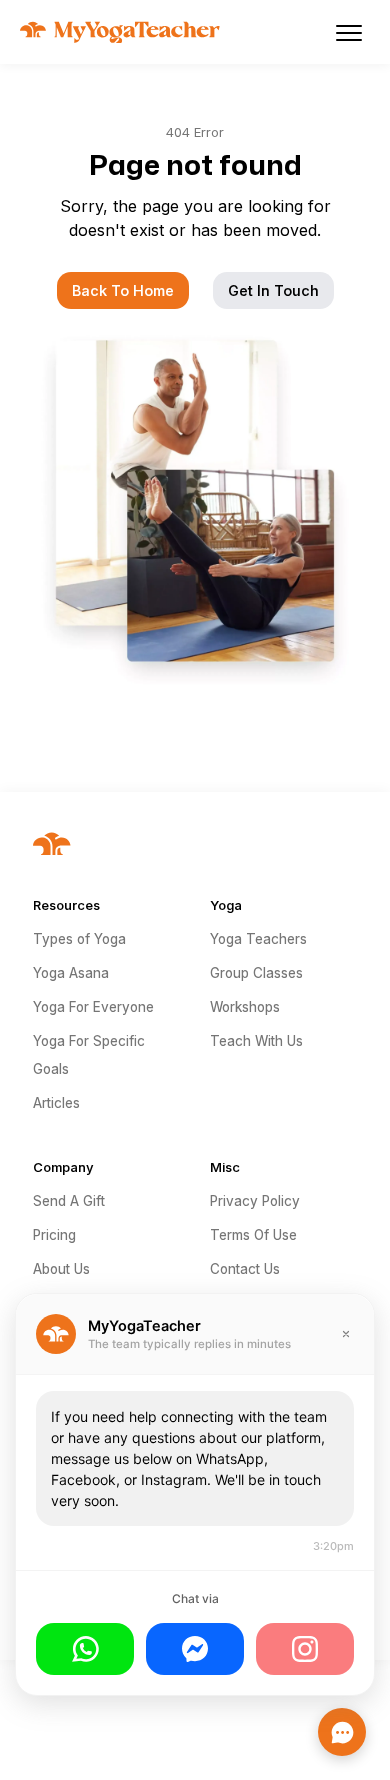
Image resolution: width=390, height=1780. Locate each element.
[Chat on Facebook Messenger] (195, 1649)
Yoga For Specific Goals (89, 1055)
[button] (349, 32)
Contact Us (245, 1269)
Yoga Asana (71, 973)
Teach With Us (256, 1041)
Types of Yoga (79, 939)
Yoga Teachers (258, 939)
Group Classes (256, 973)
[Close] (346, 1334)
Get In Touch (273, 290)
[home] (115, 32)
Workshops (245, 1007)
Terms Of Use (253, 1235)
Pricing (54, 1235)
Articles (56, 1103)
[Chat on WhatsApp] (85, 1649)
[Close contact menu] (342, 1732)
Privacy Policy (255, 1201)
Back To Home (123, 290)
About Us (61, 1269)
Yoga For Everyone (93, 1007)
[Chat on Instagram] (305, 1649)
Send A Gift (69, 1201)
